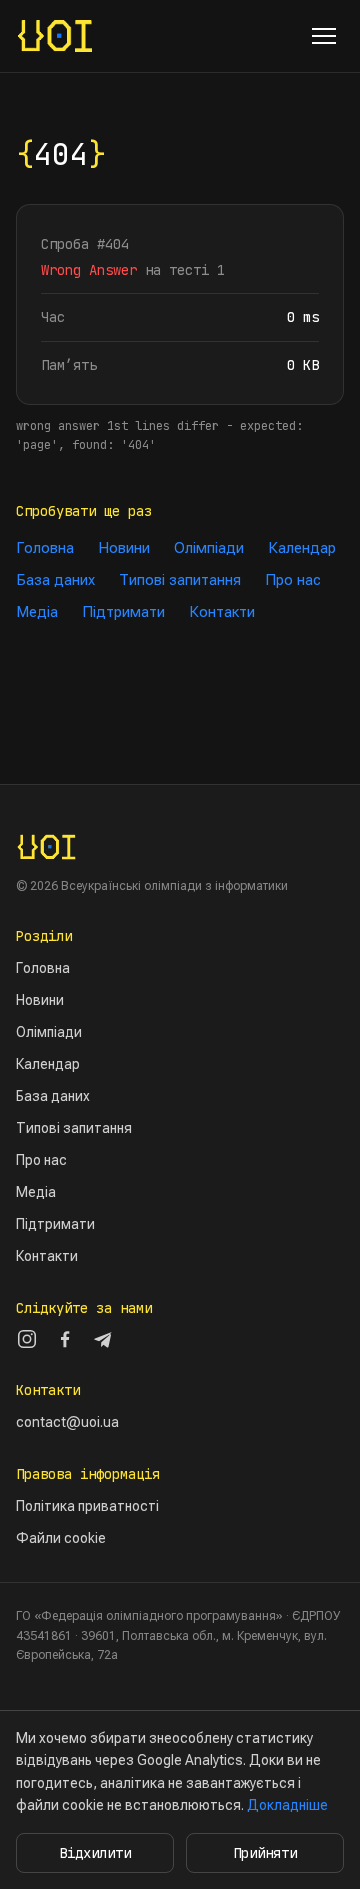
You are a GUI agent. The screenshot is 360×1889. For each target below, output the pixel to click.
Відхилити (95, 1853)
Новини (124, 548)
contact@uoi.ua (67, 1422)
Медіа (37, 612)
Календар (302, 548)
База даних (55, 580)
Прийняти (265, 1853)
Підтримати (123, 612)
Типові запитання (180, 580)
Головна (45, 548)
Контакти (222, 612)
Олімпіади (209, 548)
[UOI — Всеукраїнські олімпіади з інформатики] (55, 36)
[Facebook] (65, 1339)
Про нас (293, 580)
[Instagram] (27, 1339)
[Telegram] (103, 1339)
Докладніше (287, 1805)
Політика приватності (87, 1506)
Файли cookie (61, 1538)
